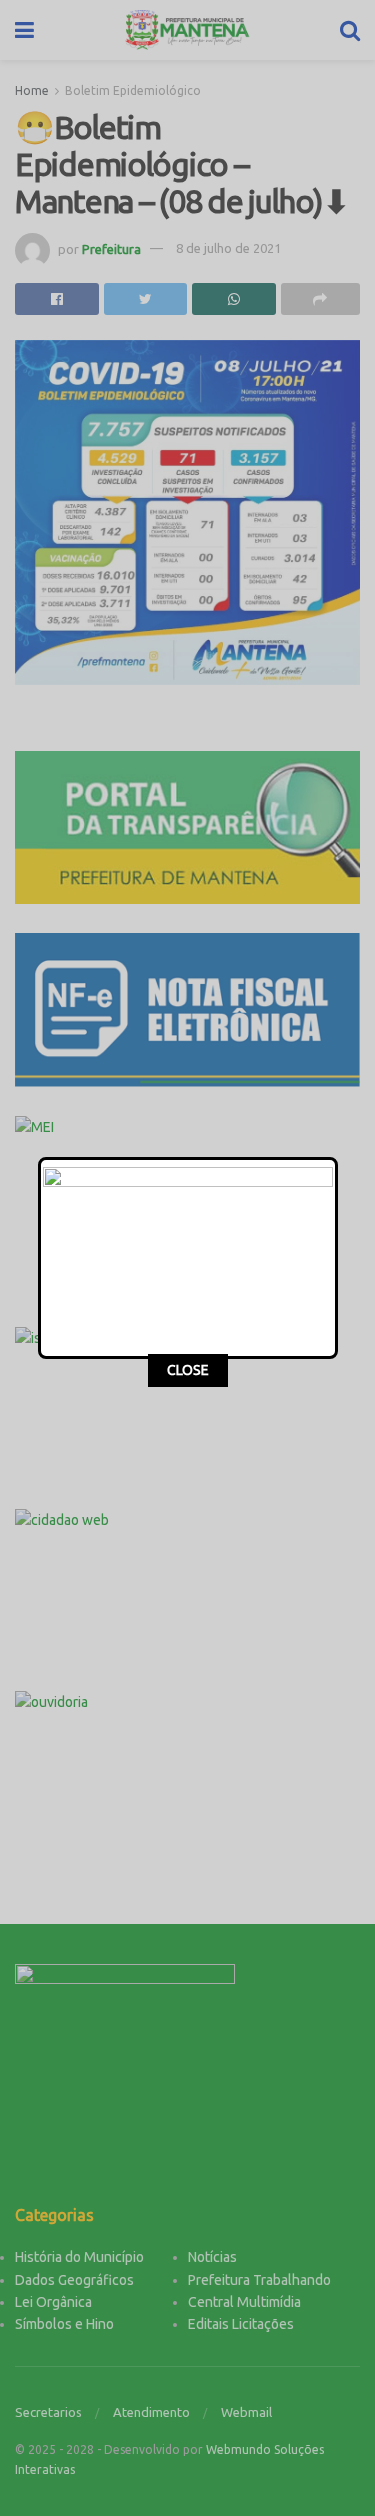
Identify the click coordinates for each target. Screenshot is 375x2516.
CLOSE (188, 1370)
